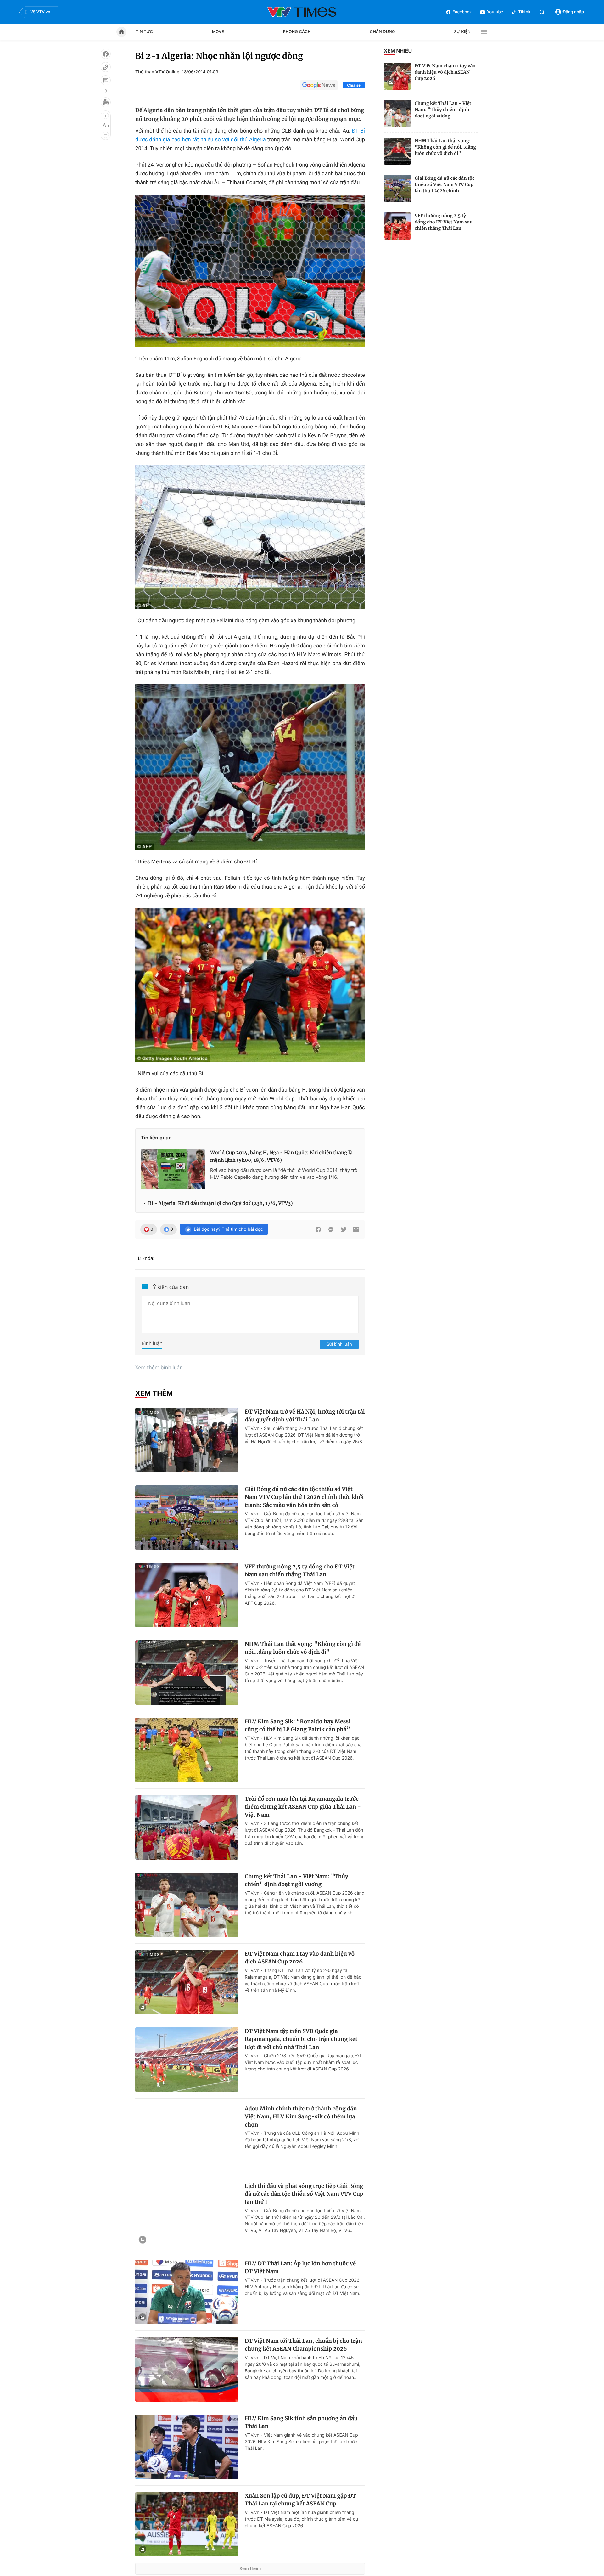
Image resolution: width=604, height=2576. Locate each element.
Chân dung (383, 32)
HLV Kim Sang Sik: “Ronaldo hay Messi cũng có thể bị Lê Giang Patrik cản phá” (298, 1726)
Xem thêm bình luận (159, 1367)
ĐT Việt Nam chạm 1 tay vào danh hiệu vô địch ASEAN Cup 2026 (445, 72)
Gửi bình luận (339, 1344)
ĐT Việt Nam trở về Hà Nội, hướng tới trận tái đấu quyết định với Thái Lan (305, 1416)
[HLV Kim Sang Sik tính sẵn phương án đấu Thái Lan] (187, 2447)
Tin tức (144, 32)
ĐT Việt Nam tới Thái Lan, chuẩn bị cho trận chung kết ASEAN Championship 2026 (303, 2345)
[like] (106, 54)
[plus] (106, 116)
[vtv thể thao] (302, 12)
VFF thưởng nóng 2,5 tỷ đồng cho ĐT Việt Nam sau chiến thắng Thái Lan (444, 222)
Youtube (495, 12)
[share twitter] (344, 1229)
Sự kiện (462, 32)
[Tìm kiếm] (542, 12)
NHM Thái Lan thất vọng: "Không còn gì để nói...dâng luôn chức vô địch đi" (445, 147)
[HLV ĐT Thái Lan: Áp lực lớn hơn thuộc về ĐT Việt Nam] (187, 2292)
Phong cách (297, 32)
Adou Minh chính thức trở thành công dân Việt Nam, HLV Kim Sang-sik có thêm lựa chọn (301, 2117)
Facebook (462, 12)
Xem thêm (250, 2569)
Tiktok (524, 12)
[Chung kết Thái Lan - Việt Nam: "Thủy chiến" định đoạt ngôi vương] (397, 114)
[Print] (106, 102)
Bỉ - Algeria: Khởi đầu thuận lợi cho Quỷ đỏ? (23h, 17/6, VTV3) (221, 1203)
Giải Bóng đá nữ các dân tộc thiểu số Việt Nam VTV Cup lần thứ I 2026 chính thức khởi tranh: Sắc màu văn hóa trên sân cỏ (304, 1497)
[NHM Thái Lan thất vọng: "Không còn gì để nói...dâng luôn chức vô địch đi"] (397, 151)
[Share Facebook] (318, 1229)
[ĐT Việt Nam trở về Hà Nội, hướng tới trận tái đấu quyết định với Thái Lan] (187, 1440)
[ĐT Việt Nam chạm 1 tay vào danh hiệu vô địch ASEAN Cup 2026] (397, 76)
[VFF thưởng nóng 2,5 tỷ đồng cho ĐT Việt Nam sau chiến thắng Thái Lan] (397, 226)
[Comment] (106, 80)
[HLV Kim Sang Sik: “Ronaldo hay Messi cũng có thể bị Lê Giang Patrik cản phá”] (187, 1750)
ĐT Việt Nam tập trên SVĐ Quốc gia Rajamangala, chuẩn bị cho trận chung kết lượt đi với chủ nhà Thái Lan (301, 2039)
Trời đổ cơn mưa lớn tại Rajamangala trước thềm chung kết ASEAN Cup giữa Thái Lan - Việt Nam (303, 1807)
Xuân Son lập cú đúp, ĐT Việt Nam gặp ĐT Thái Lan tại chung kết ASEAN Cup (300, 2500)
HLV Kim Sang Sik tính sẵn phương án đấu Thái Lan (301, 2422)
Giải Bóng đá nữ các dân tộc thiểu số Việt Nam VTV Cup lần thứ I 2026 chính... (445, 184)
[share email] (356, 1229)
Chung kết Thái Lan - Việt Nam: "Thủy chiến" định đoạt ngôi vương (443, 110)
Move (218, 32)
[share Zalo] (331, 1229)
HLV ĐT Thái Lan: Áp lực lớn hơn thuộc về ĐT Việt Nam (300, 2268)
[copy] (106, 67)
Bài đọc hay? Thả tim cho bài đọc (228, 1229)
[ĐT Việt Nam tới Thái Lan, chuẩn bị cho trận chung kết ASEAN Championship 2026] (187, 2369)
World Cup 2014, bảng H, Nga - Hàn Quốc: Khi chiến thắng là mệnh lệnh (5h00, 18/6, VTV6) (281, 1157)
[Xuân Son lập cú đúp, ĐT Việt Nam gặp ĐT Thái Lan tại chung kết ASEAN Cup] (187, 2524)
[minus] (106, 135)
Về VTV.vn (40, 12)
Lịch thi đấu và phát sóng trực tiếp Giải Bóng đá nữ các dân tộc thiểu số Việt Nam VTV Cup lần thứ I (304, 2194)
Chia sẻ (354, 85)
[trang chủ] (121, 32)
